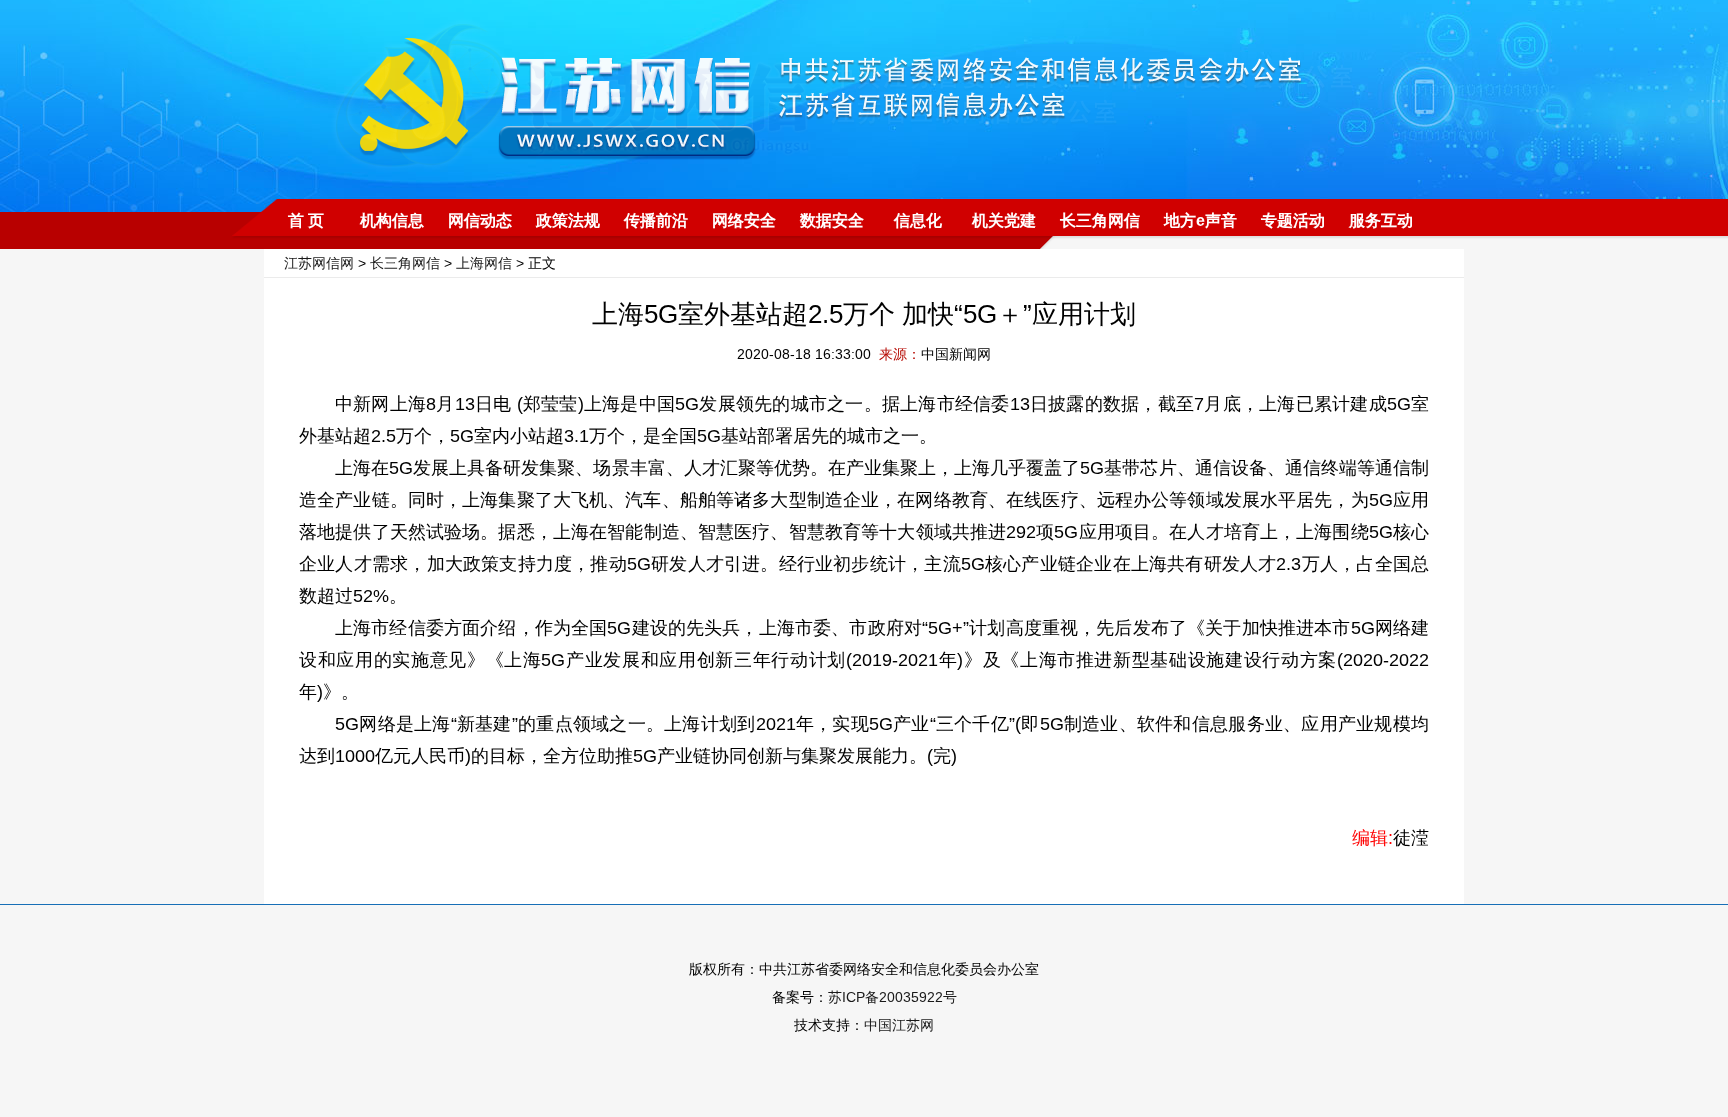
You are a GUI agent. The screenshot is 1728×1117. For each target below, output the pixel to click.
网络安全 (744, 220)
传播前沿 (656, 220)
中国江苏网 (899, 1025)
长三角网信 (1100, 220)
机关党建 (1004, 220)
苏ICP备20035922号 (892, 997)
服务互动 (1381, 220)
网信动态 (480, 220)
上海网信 (484, 263)
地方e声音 (1200, 220)
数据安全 (832, 220)
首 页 (306, 220)
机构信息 (392, 220)
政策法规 (568, 220)
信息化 (918, 220)
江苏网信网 (319, 263)
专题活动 (1293, 220)
